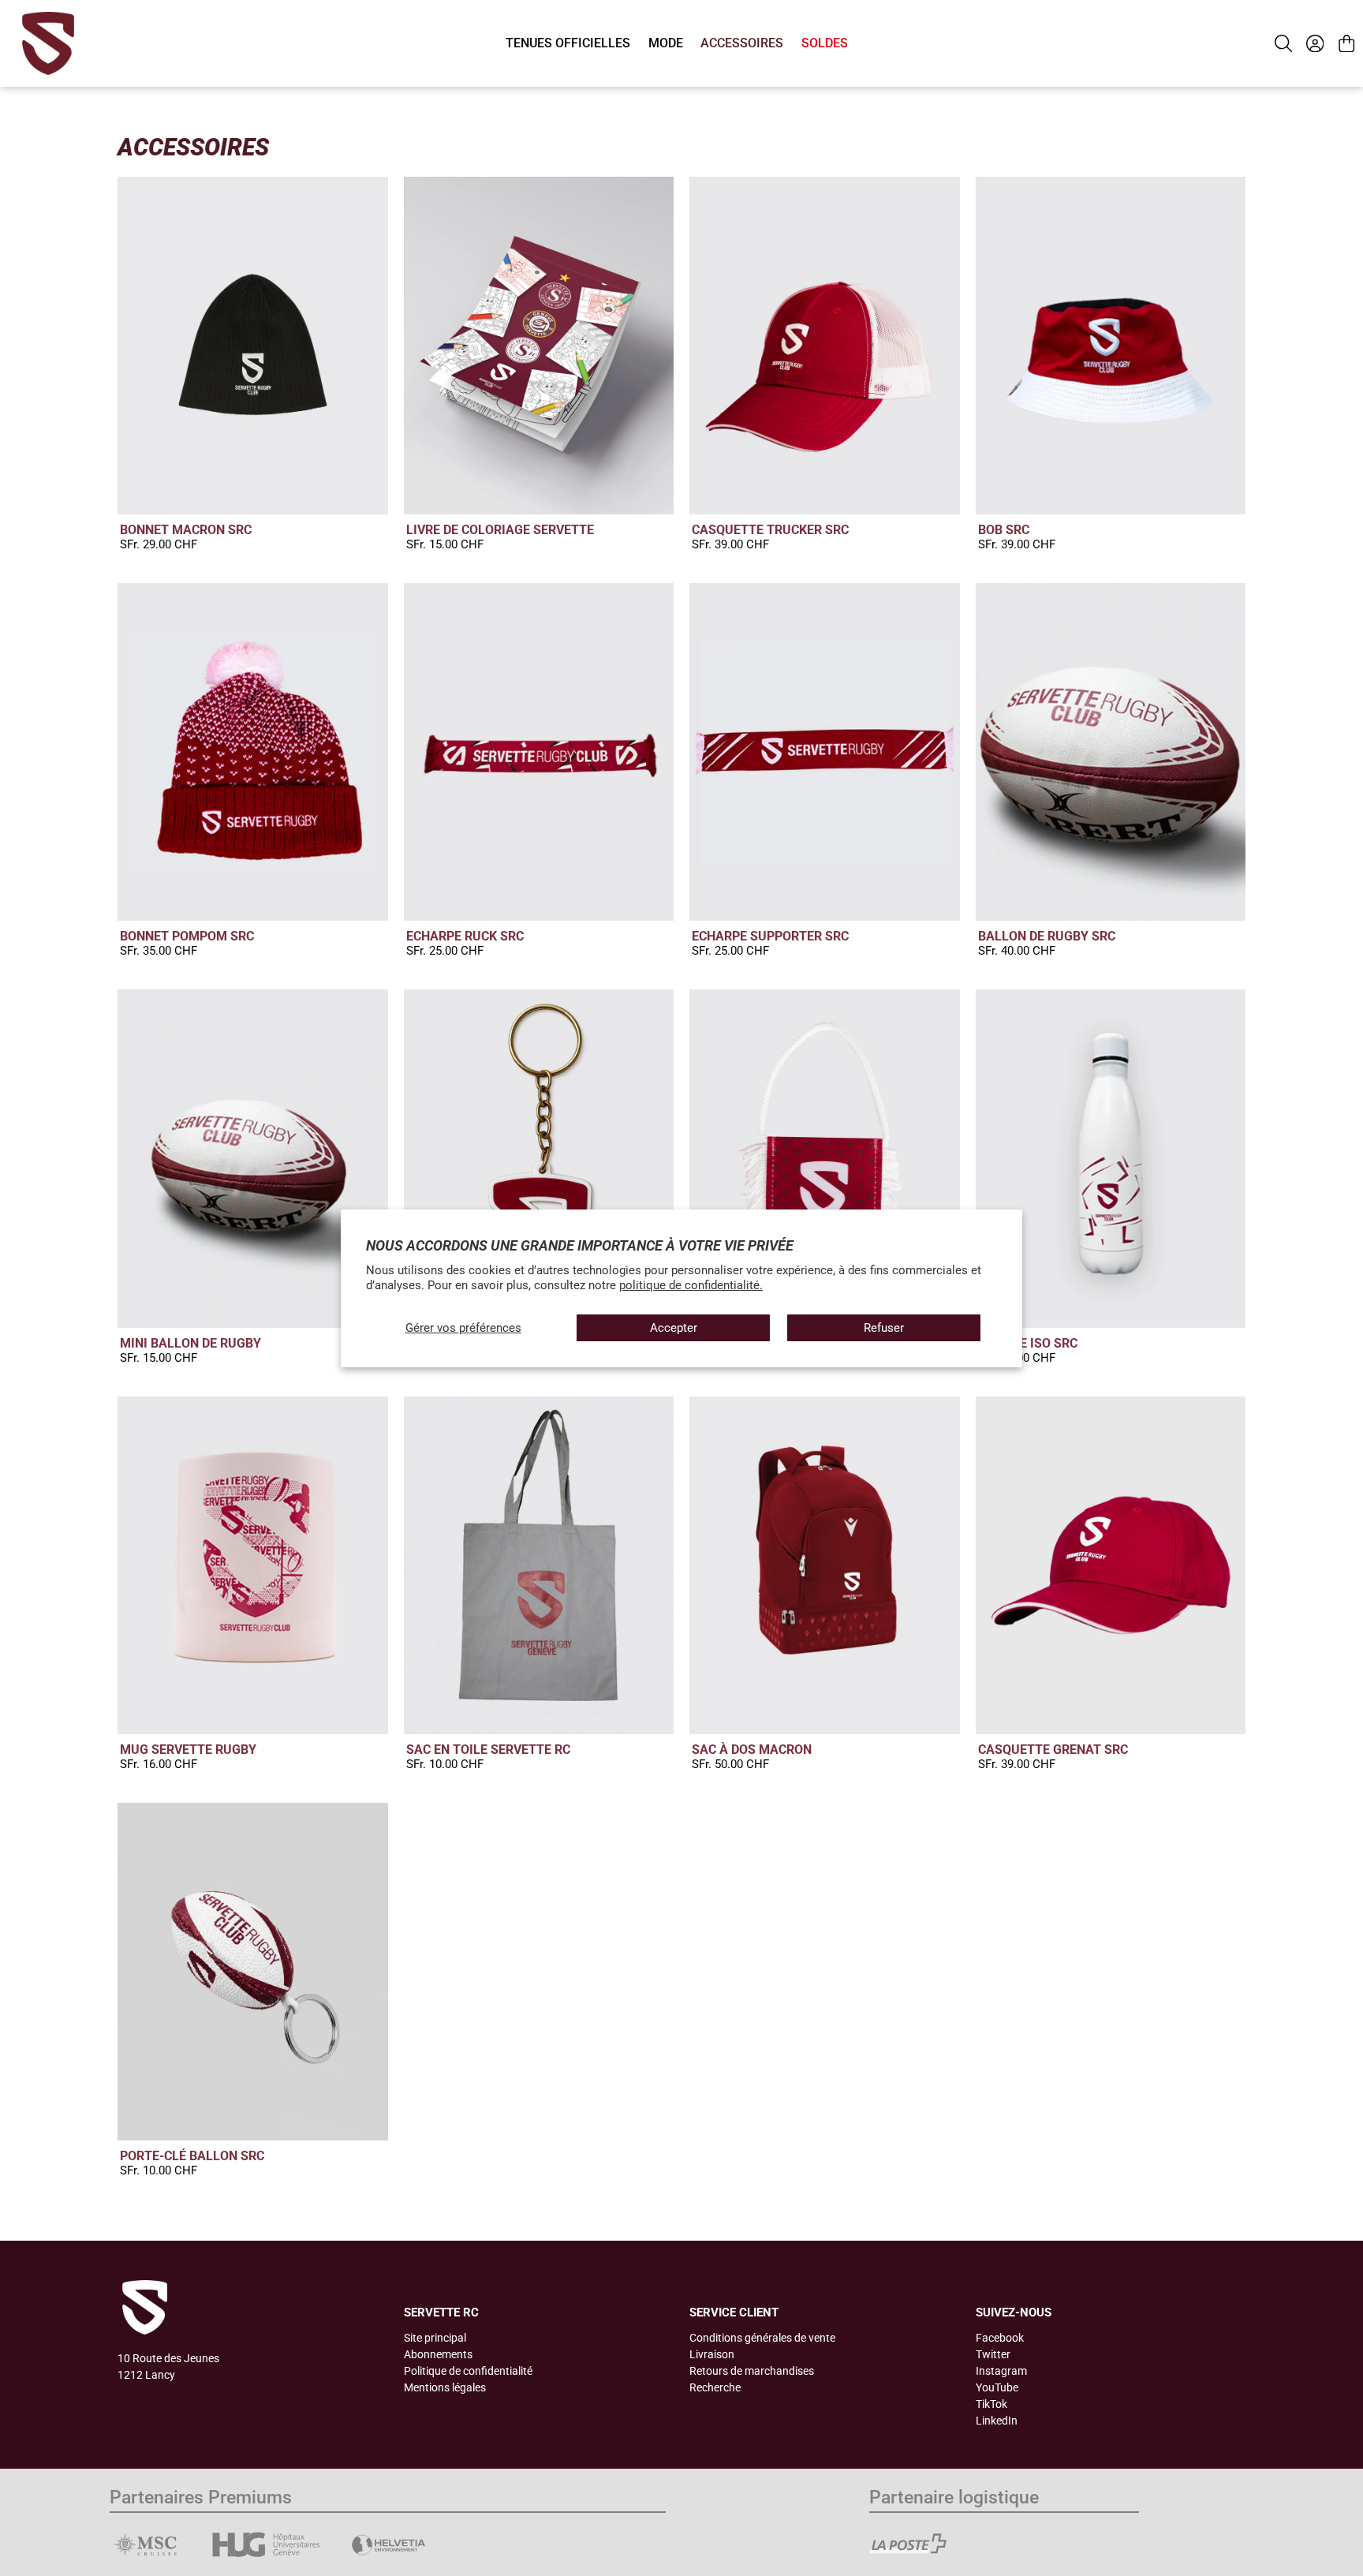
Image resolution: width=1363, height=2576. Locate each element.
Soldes (825, 43)
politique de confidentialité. (691, 1285)
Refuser (884, 1328)
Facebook (1000, 2338)
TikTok (991, 2404)
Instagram (1001, 2371)
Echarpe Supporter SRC (770, 936)
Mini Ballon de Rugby (190, 1343)
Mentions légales (445, 2387)
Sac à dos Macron (752, 1750)
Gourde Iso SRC (1028, 1343)
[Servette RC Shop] (48, 43)
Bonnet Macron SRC (186, 530)
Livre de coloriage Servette (500, 530)
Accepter (674, 1328)
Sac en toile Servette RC (488, 1750)
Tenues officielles (568, 43)
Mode (666, 43)
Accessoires (742, 43)
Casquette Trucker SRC (770, 530)
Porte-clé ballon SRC (192, 2156)
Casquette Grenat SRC (1053, 1750)
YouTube (997, 2387)
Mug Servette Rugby (188, 1750)
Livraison (712, 2354)
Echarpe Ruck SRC (465, 936)
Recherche (715, 2387)
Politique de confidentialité (468, 2371)
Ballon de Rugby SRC (1047, 936)
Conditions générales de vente (762, 2338)
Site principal (435, 2338)
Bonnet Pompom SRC (187, 936)
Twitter (993, 2354)
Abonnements (438, 2354)
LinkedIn (997, 2421)
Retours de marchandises (752, 2371)
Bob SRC (1004, 530)
